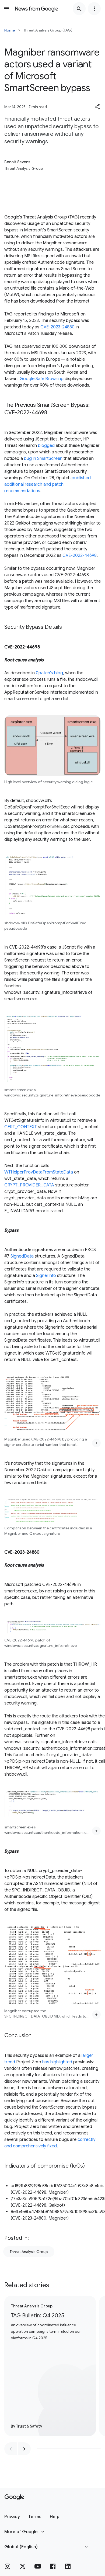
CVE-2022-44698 (80, 556)
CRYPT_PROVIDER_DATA (29, 1185)
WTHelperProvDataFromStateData (39, 1172)
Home (10, 30)
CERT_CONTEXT (21, 1127)
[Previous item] (11, 2449)
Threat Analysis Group (29, 2252)
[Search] (79, 9)
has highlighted (57, 2062)
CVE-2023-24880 (57, 327)
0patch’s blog (49, 673)
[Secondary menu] (94, 9)
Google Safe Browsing (42, 379)
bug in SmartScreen (43, 459)
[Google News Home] (37, 9)
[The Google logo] (14, 2497)
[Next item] (24, 2449)
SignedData (22, 1256)
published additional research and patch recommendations (48, 484)
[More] (96, 1443)
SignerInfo (46, 1276)
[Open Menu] (6, 9)
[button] (97, 107)
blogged (46, 446)
